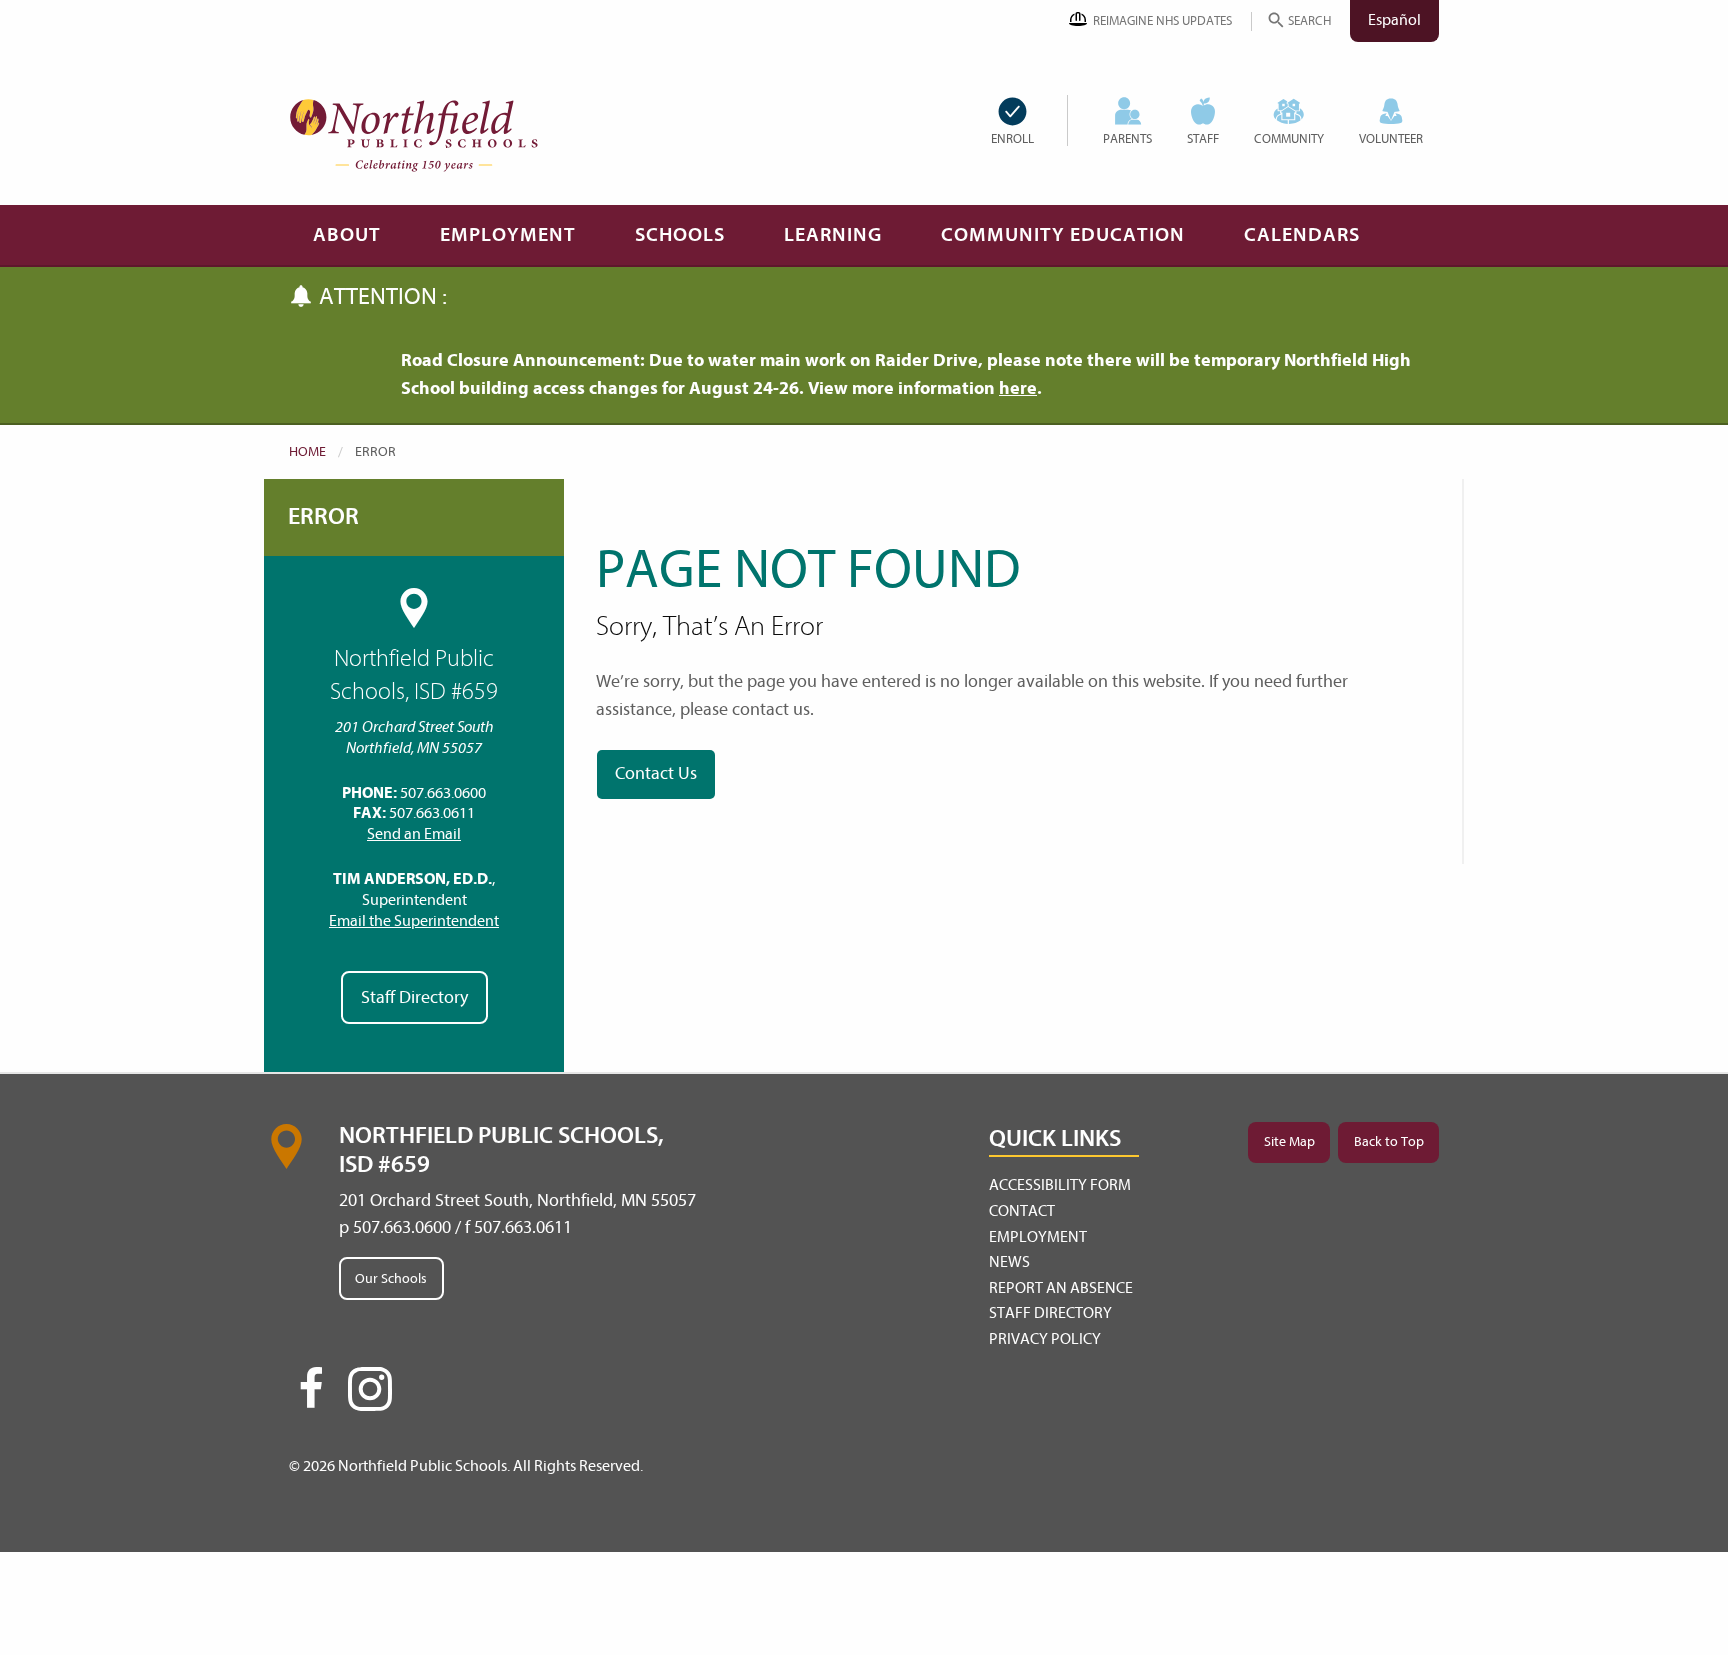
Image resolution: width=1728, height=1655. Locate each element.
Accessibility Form (1060, 1185)
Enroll (1012, 138)
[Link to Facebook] (311, 1397)
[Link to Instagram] (370, 1389)
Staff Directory (414, 997)
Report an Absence (1061, 1288)
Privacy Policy (1045, 1339)
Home (307, 451)
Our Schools (391, 1278)
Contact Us (656, 773)
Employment (508, 234)
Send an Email (414, 834)
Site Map (1289, 1141)
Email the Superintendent (414, 921)
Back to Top (1389, 1141)
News (1009, 1262)
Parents (1127, 138)
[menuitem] (1029, 120)
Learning (833, 234)
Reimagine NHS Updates (1162, 20)
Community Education (1063, 234)
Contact (1022, 1211)
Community (1289, 138)
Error (323, 516)
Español (1394, 20)
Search (1309, 20)
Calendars (1302, 234)
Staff (1203, 138)
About (347, 234)
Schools (680, 234)
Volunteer (1391, 138)
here (1018, 388)
